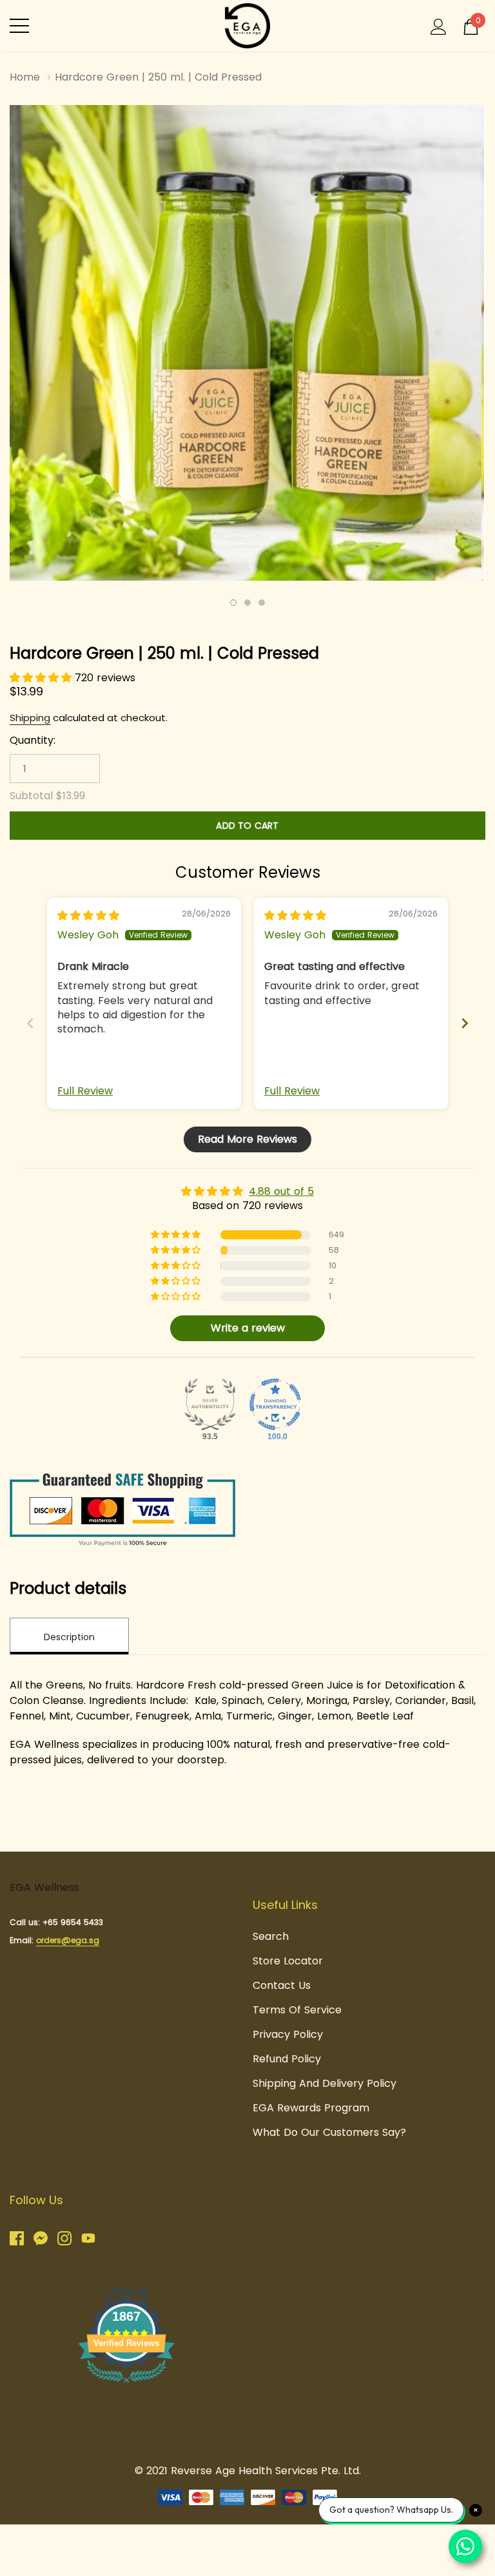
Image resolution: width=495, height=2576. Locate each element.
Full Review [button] (85, 1091)
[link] (22, 2238)
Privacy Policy (288, 2034)
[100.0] (275, 1404)
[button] (42, 678)
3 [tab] (262, 603)
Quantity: (33, 741)
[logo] (247, 26)
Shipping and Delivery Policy (325, 2083)
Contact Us (282, 1985)
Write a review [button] (248, 1328)
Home (25, 77)
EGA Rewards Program (311, 2108)
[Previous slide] (30, 1023)
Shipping (30, 718)
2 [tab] (247, 603)
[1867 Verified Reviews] (126, 2385)
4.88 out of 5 (281, 1191)
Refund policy (287, 2059)
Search (271, 1936)
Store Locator (288, 1961)
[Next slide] (465, 1023)
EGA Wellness (44, 1887)
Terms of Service (297, 2010)
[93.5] (210, 1404)
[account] (439, 25)
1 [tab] (233, 603)
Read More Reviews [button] (247, 1139)
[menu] (19, 26)
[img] (88, 915)
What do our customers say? (329, 2132)
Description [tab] (69, 1637)
